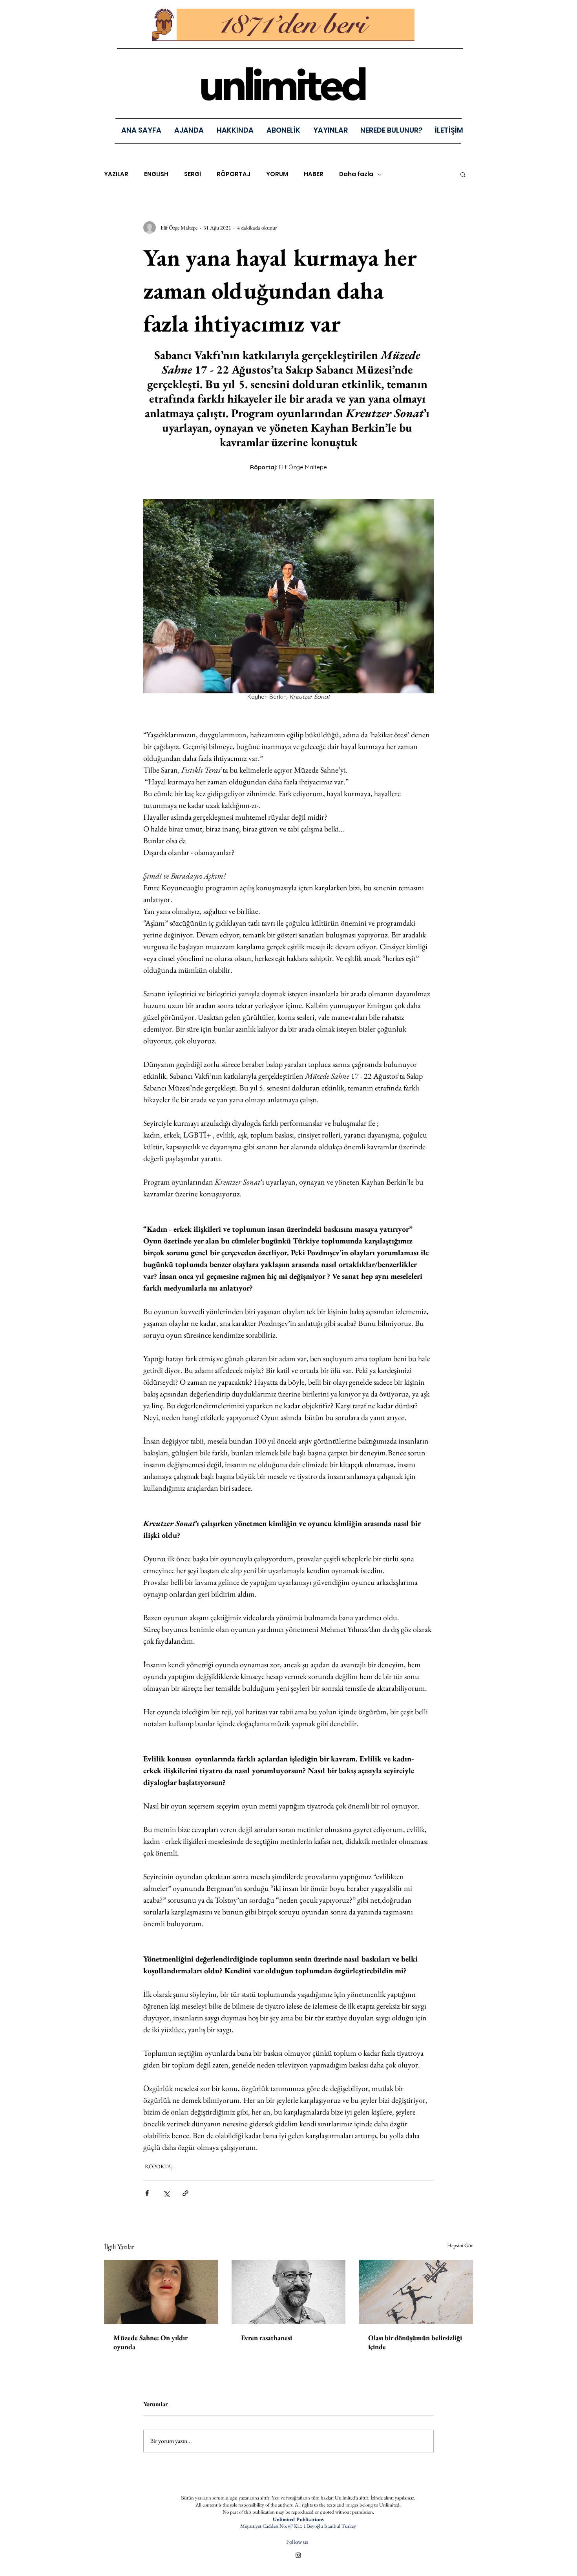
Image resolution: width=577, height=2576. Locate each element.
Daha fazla (356, 174)
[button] (330, 130)
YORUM (277, 174)
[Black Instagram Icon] (298, 2555)
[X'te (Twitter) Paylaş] (166, 2193)
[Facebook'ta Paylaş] (147, 2193)
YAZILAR (116, 174)
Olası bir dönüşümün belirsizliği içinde (415, 2342)
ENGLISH (156, 174)
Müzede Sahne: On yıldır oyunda (150, 2342)
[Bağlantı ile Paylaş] (185, 2193)
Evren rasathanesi (267, 2338)
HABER (314, 174)
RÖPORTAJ (234, 174)
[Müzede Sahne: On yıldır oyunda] (161, 2292)
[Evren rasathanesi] (289, 2292)
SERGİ (193, 174)
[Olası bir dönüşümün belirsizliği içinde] (416, 2292)
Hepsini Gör (460, 2245)
